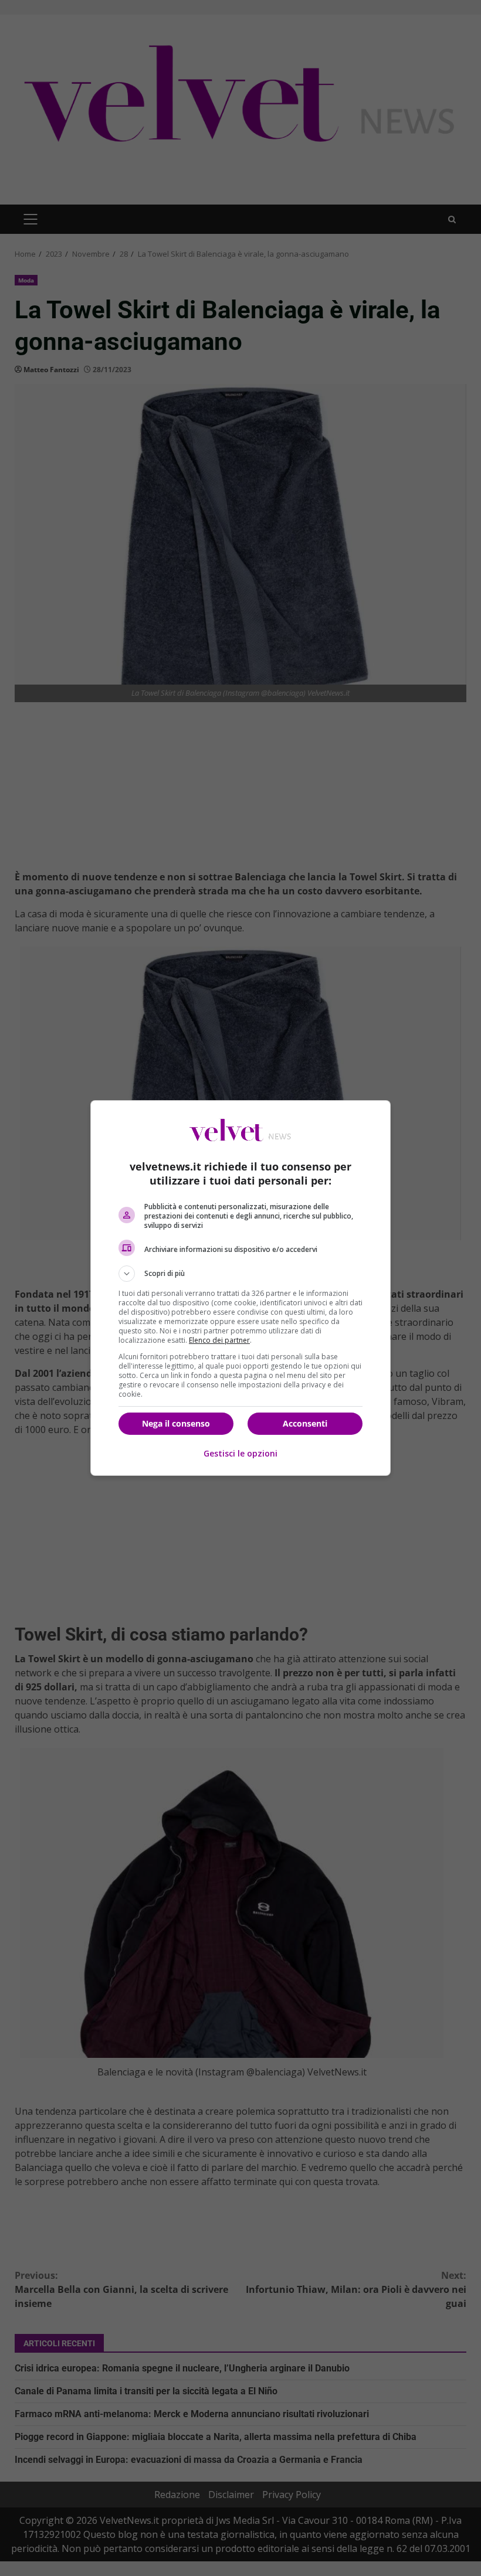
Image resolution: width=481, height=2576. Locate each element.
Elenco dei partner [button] (219, 1340)
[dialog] (240, 1288)
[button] (240, 1274)
